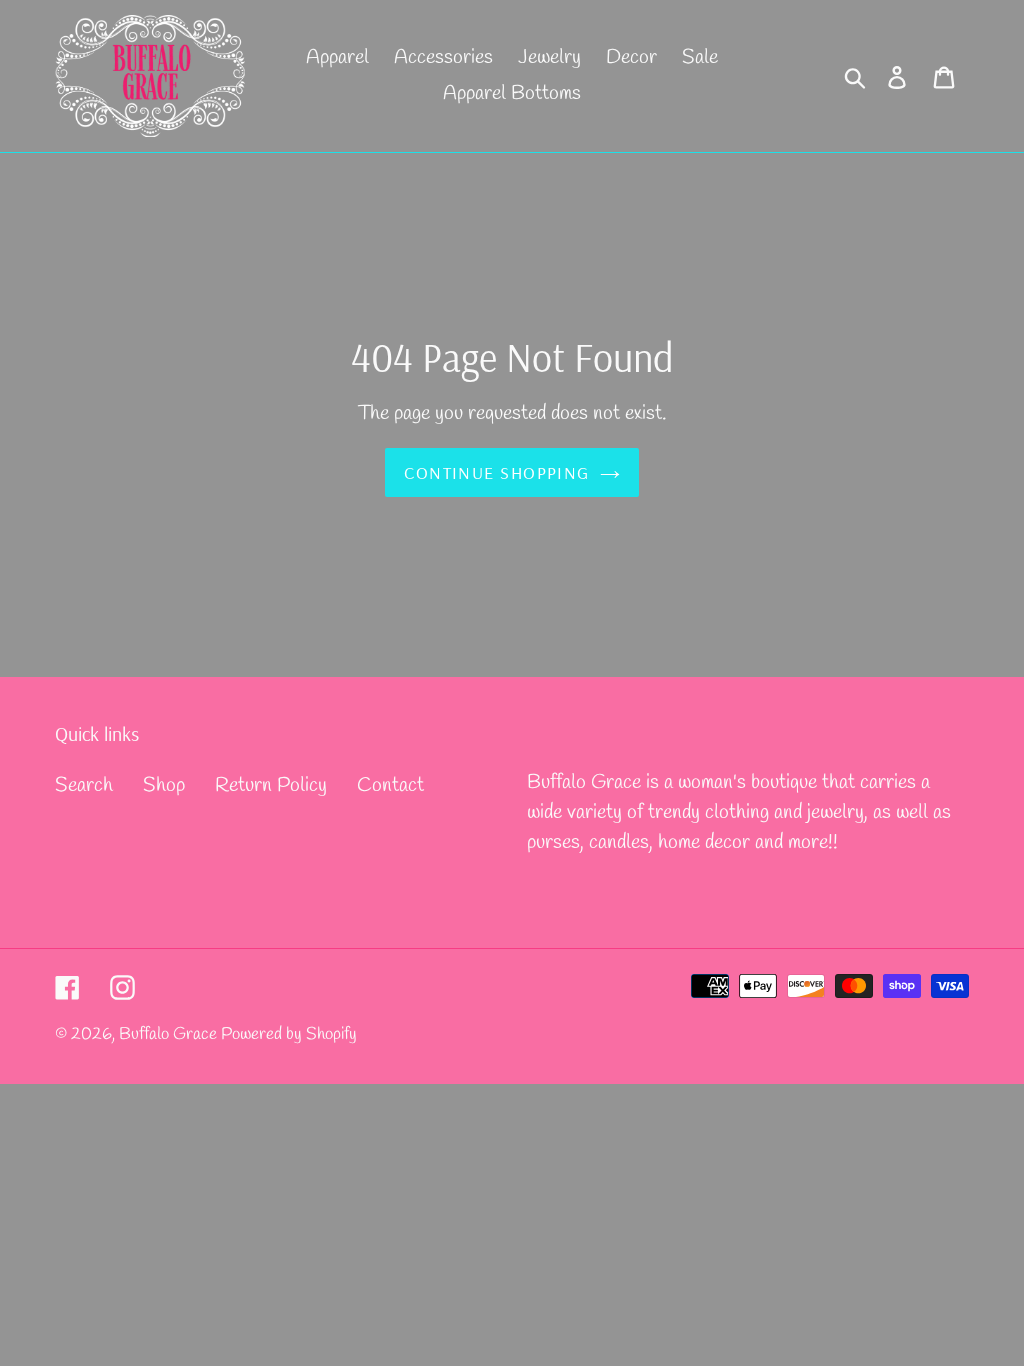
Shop (164, 785)
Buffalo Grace (170, 1034)
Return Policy (271, 785)
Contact (390, 785)
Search (84, 785)
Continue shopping (496, 472)
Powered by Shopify (289, 1034)
